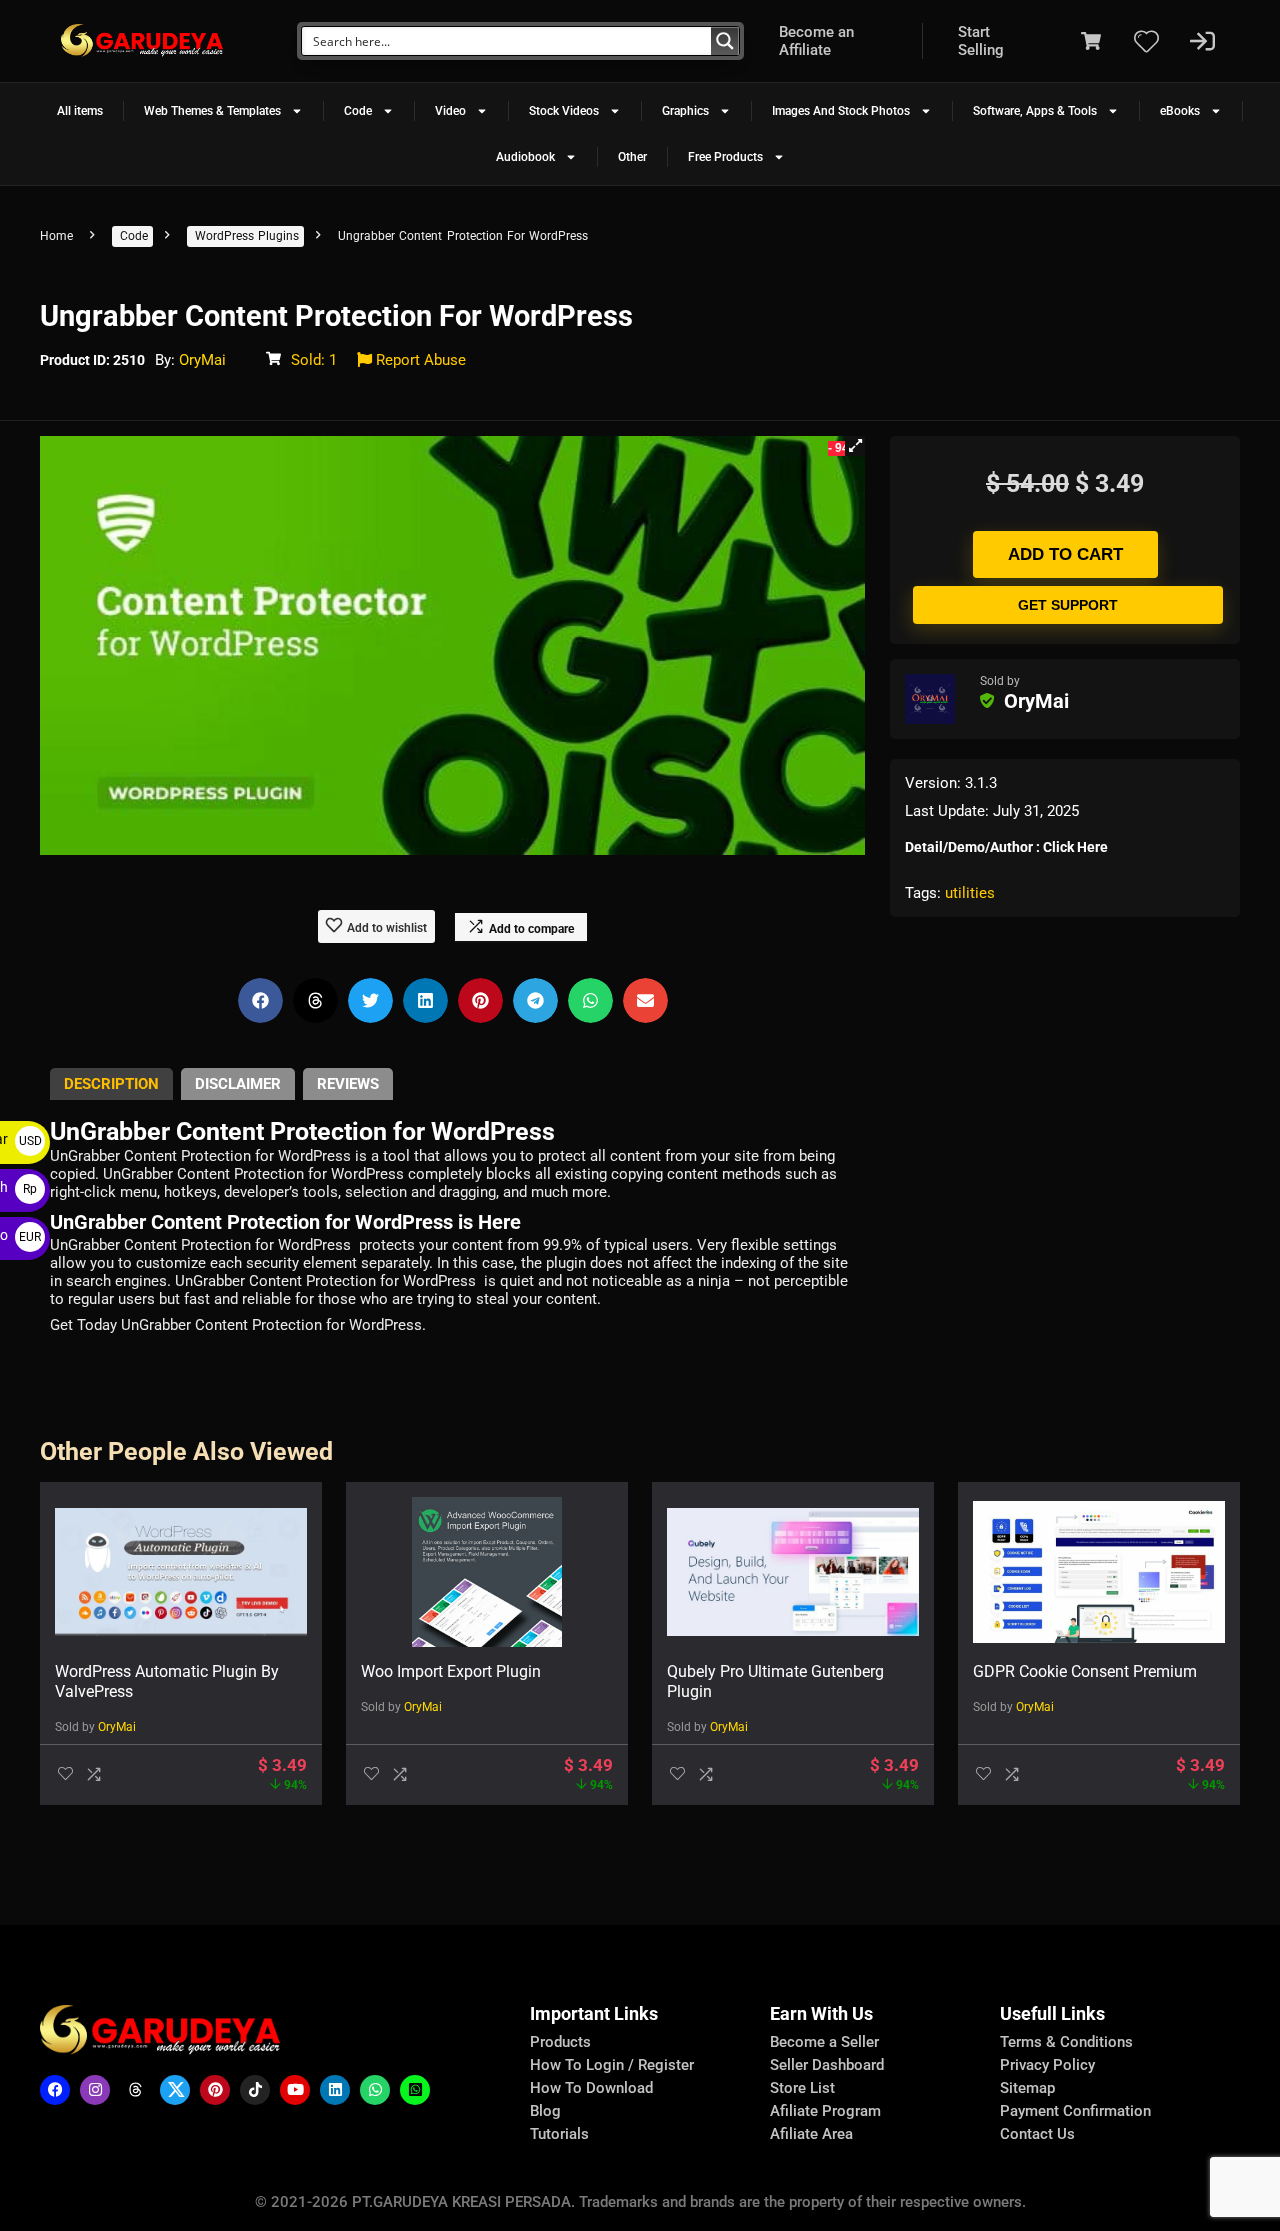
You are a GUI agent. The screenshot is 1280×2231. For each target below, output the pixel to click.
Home (56, 236)
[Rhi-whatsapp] (375, 2090)
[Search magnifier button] (725, 41)
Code (358, 111)
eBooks (1180, 111)
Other (632, 157)
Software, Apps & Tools (1035, 111)
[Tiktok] (255, 2090)
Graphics (685, 111)
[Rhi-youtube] (295, 2090)
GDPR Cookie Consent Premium (1085, 1671)
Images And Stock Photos (841, 111)
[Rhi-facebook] (55, 2090)
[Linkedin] (335, 2090)
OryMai (202, 360)
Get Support (1068, 605)
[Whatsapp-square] (415, 2090)
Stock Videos (564, 111)
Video (450, 111)
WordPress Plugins (247, 236)
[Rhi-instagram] (95, 2090)
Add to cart (1065, 554)
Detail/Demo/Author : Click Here (1006, 847)
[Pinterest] (215, 2090)
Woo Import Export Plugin (451, 1671)
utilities (970, 893)
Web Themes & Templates (212, 111)
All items (80, 111)
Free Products (725, 157)
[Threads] (135, 2090)
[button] (855, 446)
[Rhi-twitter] (175, 2090)
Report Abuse (419, 360)
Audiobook (525, 157)
